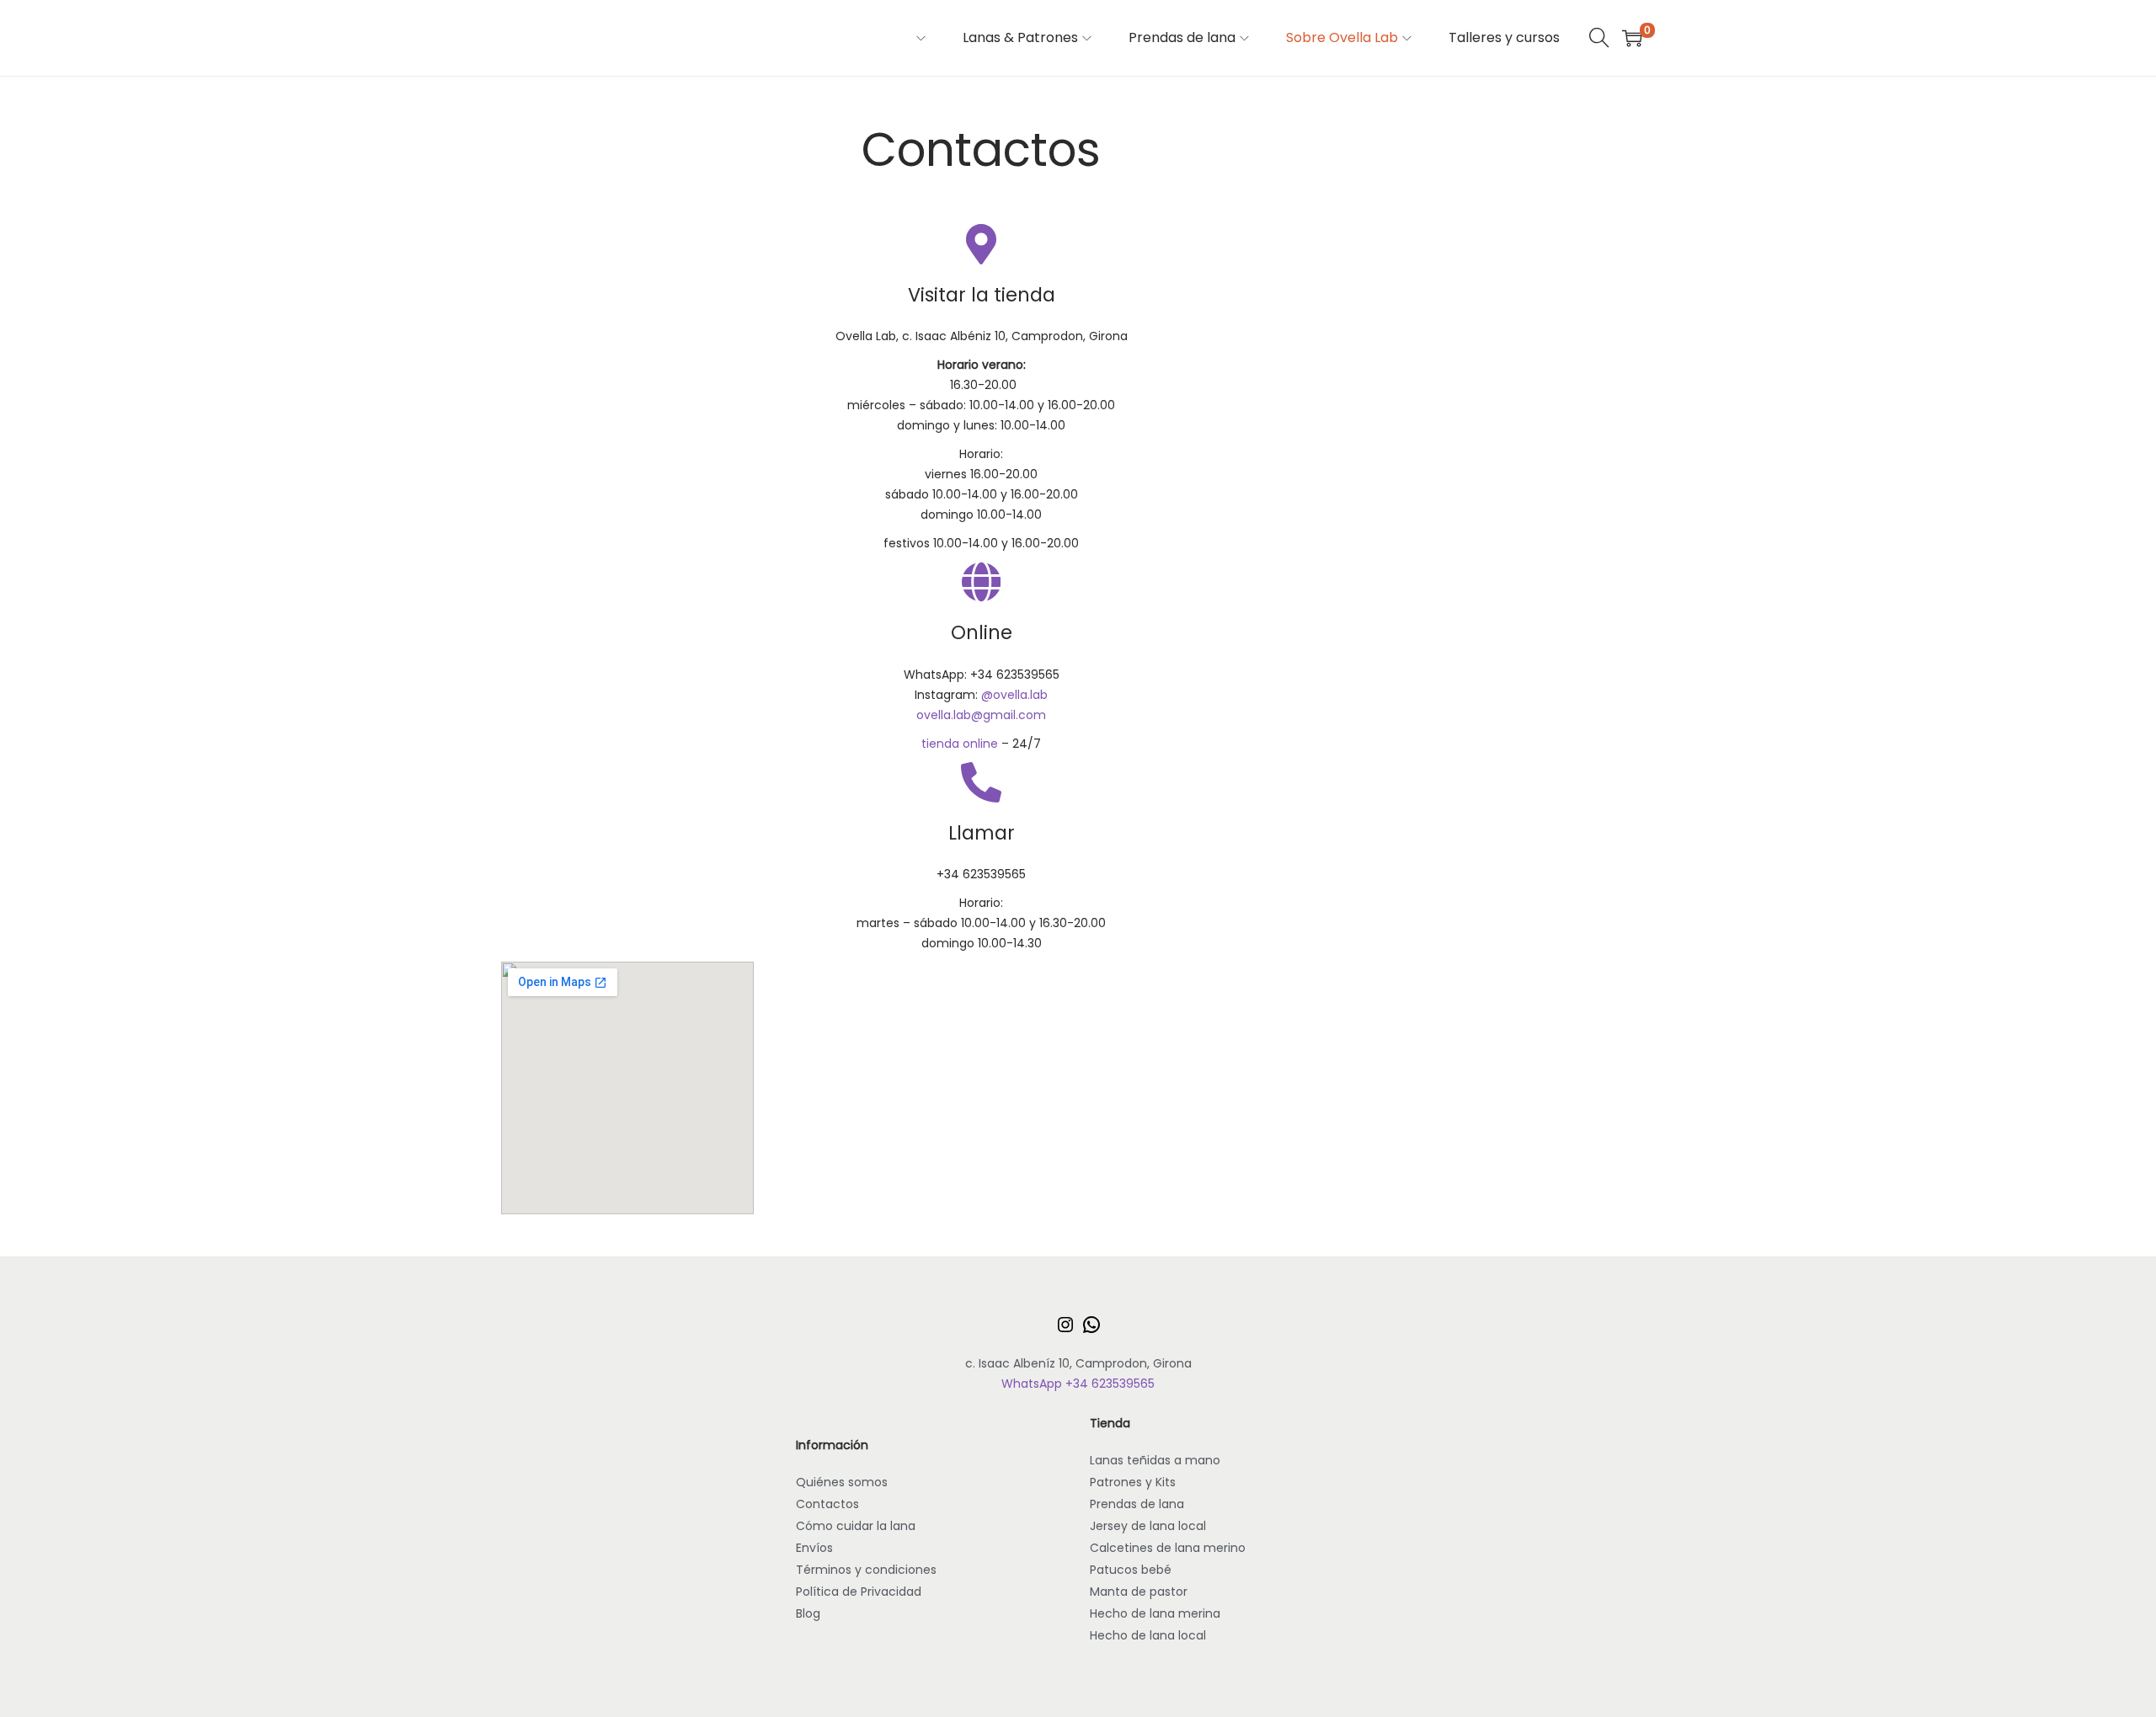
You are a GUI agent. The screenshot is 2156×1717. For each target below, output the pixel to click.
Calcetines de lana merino (1168, 1548)
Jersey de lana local (1148, 1526)
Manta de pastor (1139, 1592)
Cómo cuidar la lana (856, 1526)
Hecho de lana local (1148, 1635)
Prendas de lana (1137, 1504)
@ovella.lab (1014, 695)
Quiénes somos (842, 1482)
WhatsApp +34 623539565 (1078, 1384)
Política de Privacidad (859, 1592)
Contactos (827, 1504)
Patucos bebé (1131, 1570)
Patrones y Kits (1133, 1482)
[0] (1632, 38)
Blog (808, 1613)
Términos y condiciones (866, 1570)
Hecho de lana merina (1155, 1613)
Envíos (814, 1548)
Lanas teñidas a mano (1155, 1460)
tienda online (960, 744)
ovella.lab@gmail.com (981, 715)
